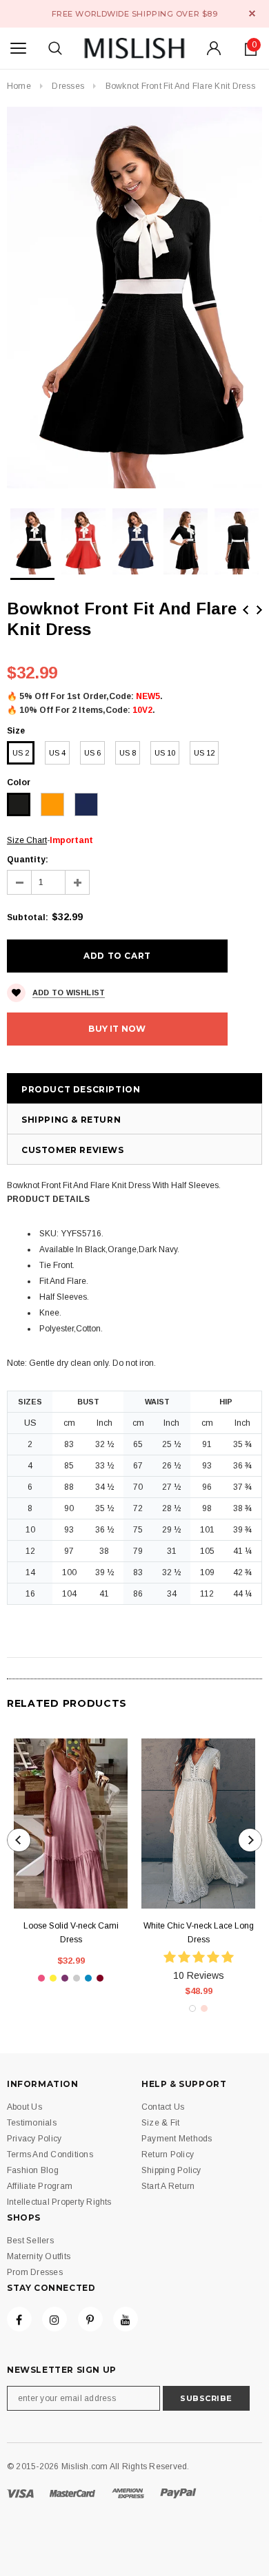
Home (19, 86)
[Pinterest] (90, 2319)
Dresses (68, 86)
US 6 (92, 753)
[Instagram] (54, 2319)
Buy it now (117, 1029)
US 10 (165, 753)
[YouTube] (126, 2319)
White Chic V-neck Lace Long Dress (199, 1933)
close (252, 13)
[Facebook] (19, 2319)
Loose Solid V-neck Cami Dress (71, 1933)
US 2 (21, 753)
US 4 (57, 753)
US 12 (204, 753)
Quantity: (28, 860)
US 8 (128, 753)
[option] (134, 298)
